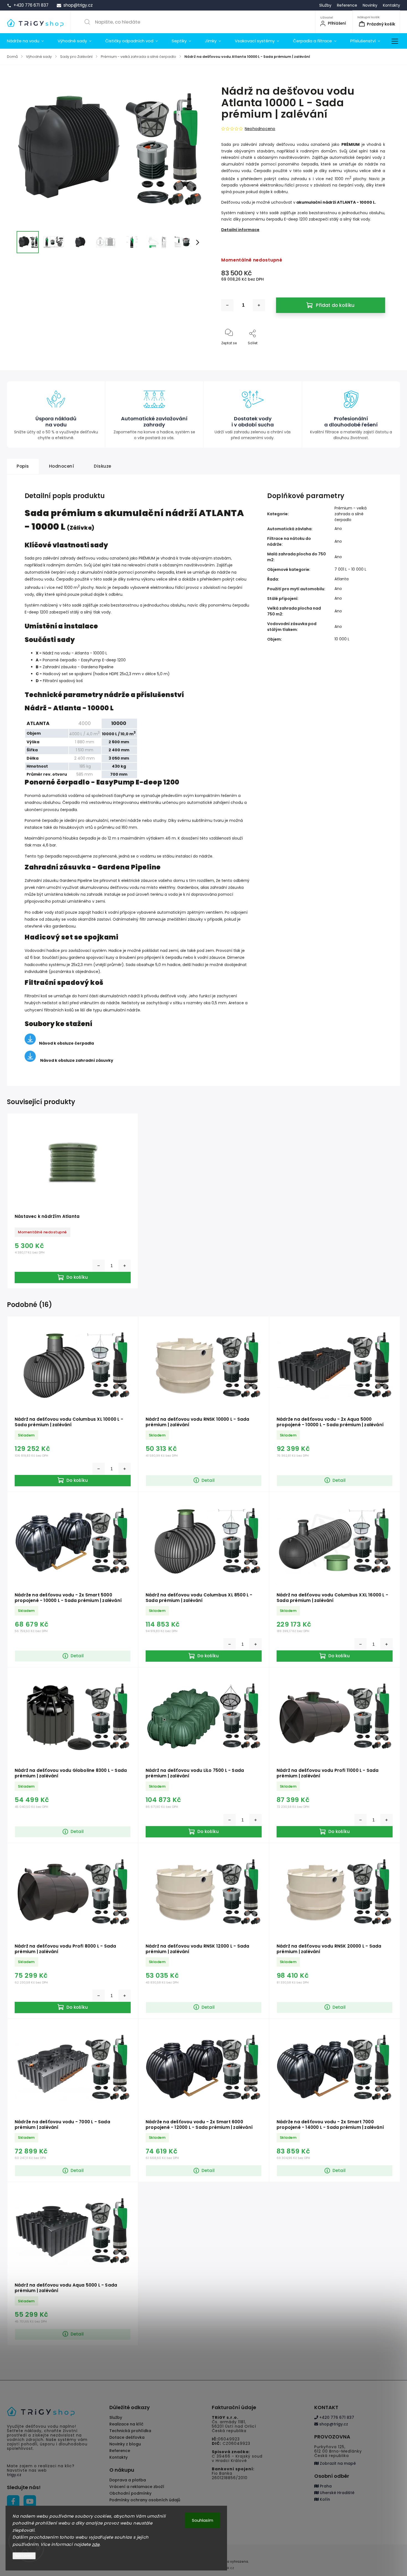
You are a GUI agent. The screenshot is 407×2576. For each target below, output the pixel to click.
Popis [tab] (23, 466)
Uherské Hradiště (337, 2493)
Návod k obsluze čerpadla (66, 1043)
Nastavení (24, 2556)
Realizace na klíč (126, 2424)
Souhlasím (203, 2520)
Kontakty (391, 5)
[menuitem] (29, 41)
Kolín (324, 2499)
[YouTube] (30, 2501)
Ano (338, 529)
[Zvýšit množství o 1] (259, 305)
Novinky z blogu (125, 2444)
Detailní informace (240, 230)
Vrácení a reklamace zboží (137, 2487)
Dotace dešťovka (127, 2437)
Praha (325, 2486)
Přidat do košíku (335, 305)
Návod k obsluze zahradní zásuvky (77, 1060)
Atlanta (342, 579)
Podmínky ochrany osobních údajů (145, 2500)
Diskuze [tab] (103, 466)
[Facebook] (13, 2501)
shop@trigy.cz (333, 2424)
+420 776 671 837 (336, 2417)
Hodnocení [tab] (62, 466)
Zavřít (375, 352)
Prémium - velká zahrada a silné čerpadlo (351, 514)
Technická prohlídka (130, 2431)
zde (96, 2544)
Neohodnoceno (260, 129)
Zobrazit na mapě (337, 2463)
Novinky (370, 5)
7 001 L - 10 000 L (350, 569)
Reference (347, 5)
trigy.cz (14, 2475)
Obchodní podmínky (130, 2493)
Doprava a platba (128, 2480)
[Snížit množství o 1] (227, 305)
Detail (208, 1480)
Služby (325, 5)
